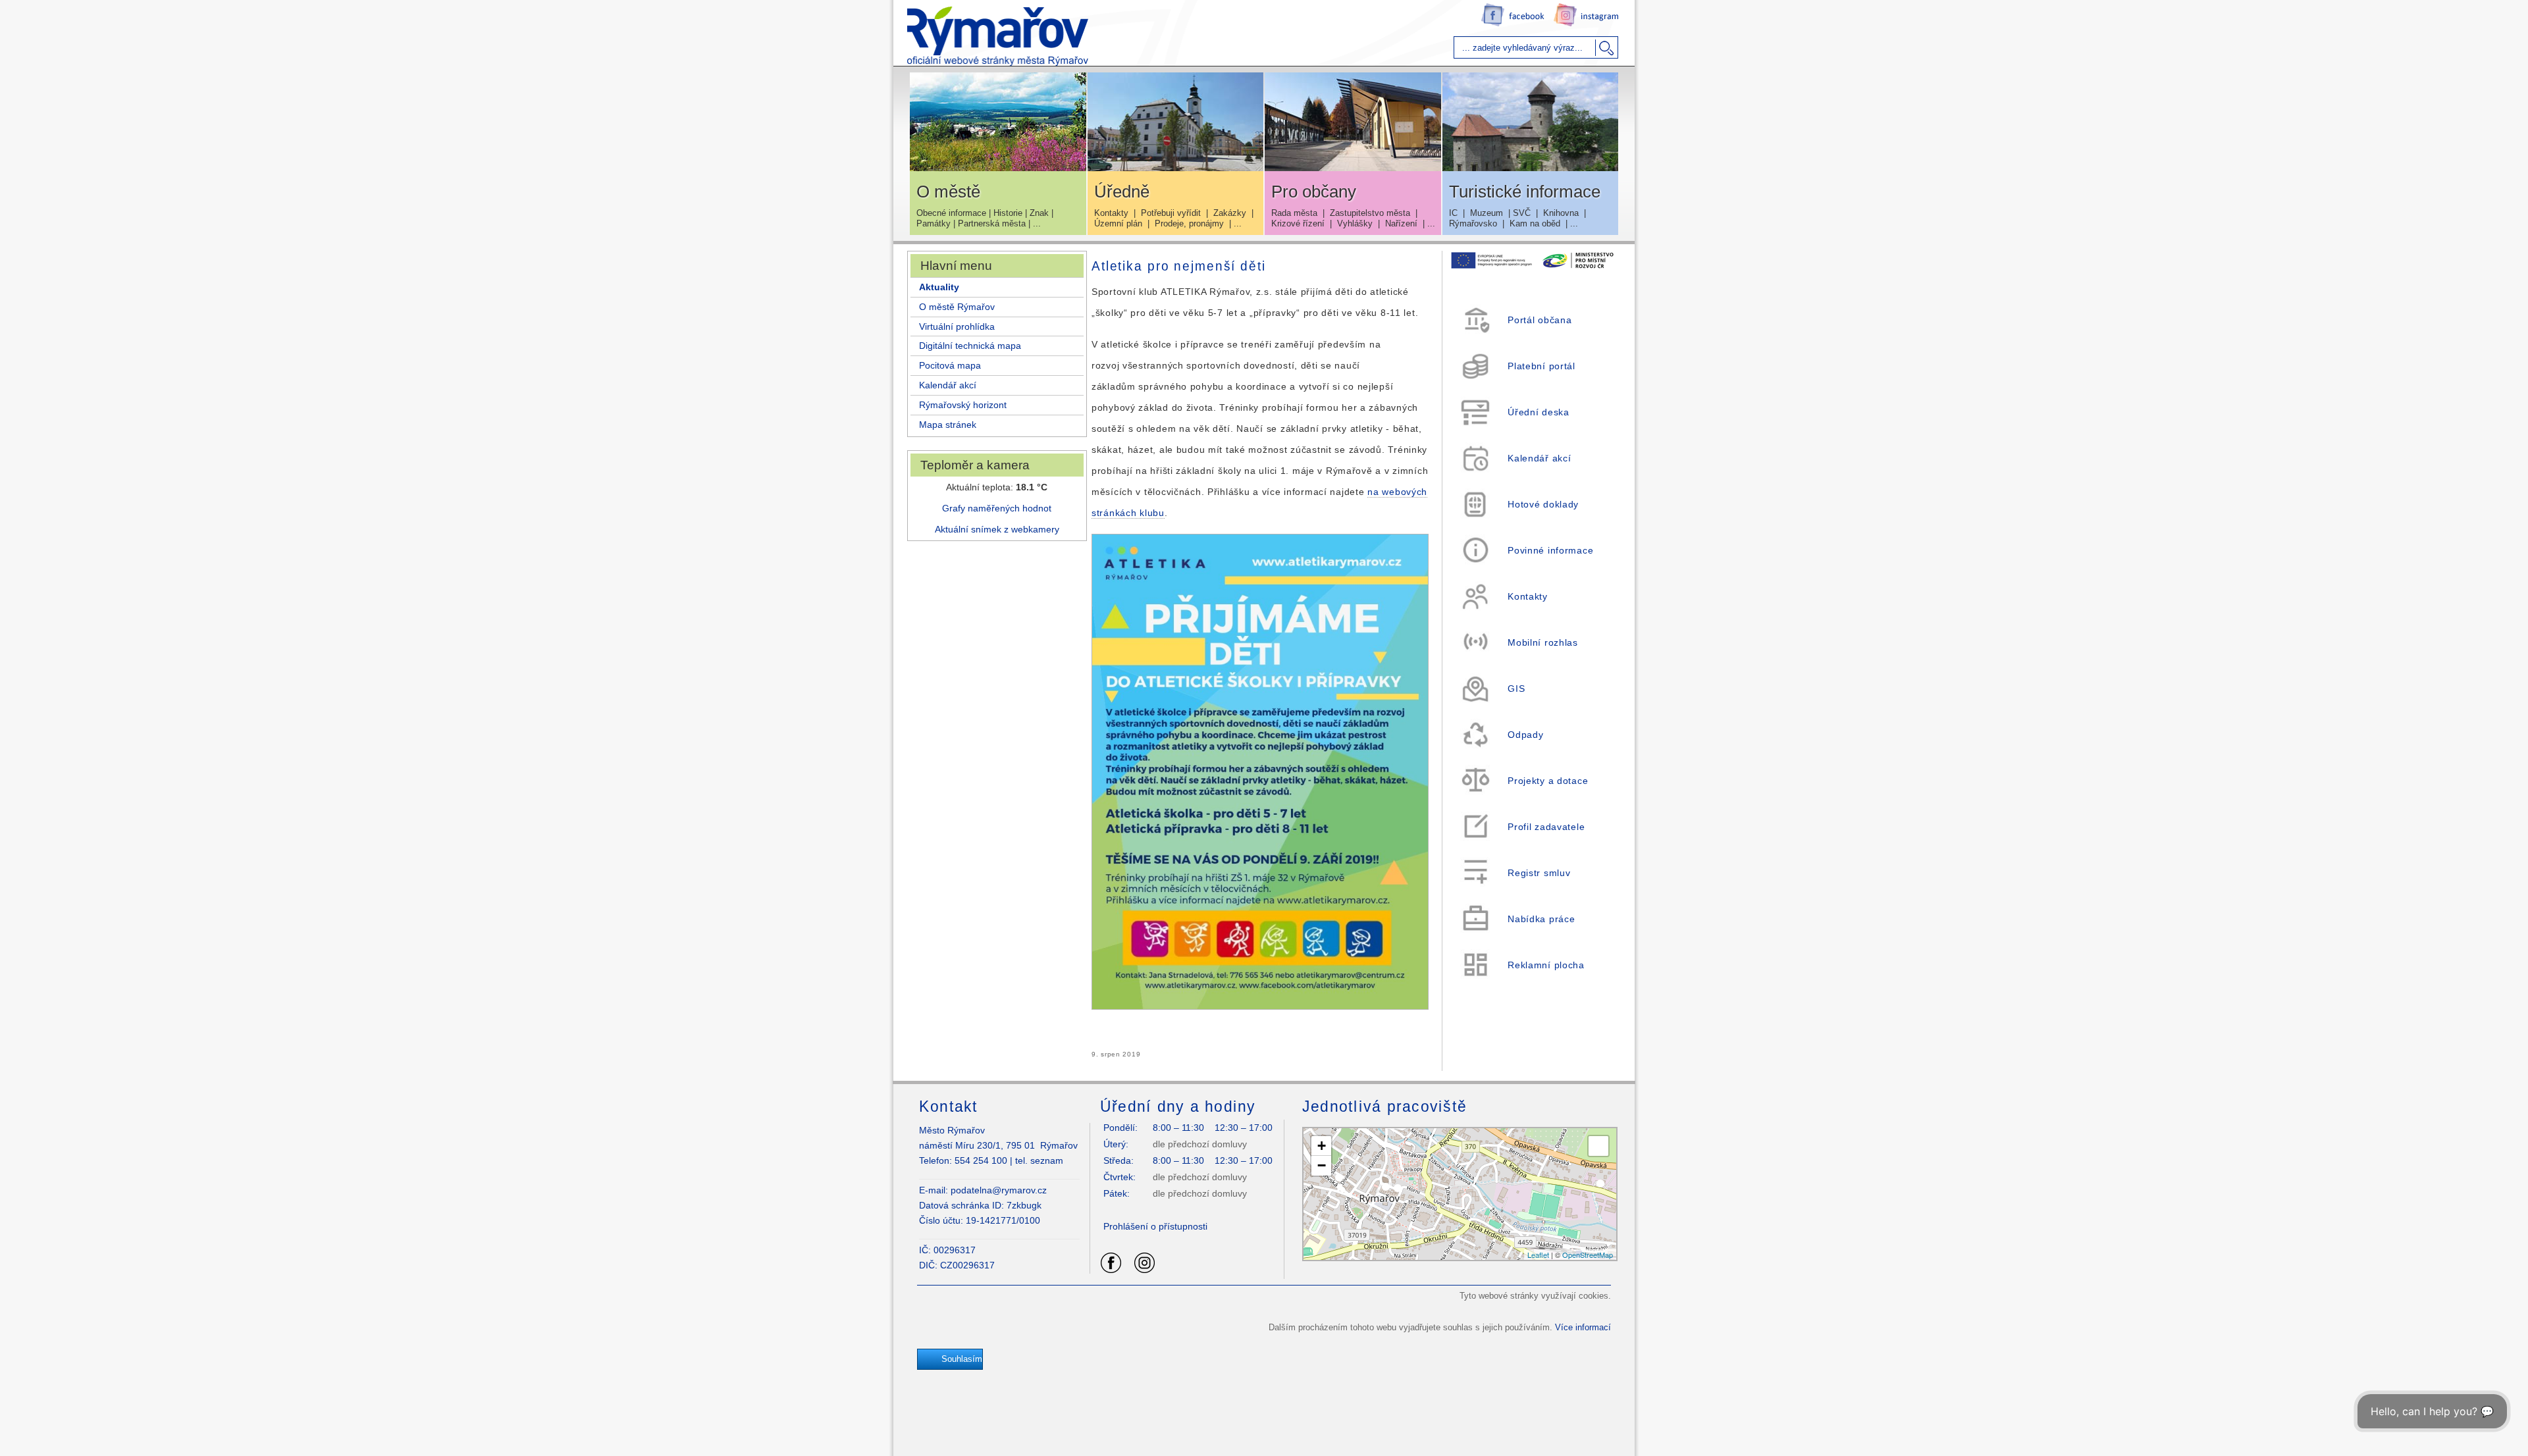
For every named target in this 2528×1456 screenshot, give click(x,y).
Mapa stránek (948, 425)
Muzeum (1487, 213)
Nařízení (1401, 223)
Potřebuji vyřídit (1171, 213)
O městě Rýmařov (957, 307)
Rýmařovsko (1473, 223)
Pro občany (1314, 192)
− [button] (1322, 1165)
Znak (1039, 213)
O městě (948, 192)
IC (1453, 213)
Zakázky (1230, 213)
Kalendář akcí (948, 385)
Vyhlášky (1355, 223)
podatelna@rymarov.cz (999, 1190)
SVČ (1522, 213)
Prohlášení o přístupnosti (1155, 1226)
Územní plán (1118, 223)
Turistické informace (1525, 192)
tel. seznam (1039, 1160)
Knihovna (1561, 213)
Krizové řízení (1298, 223)
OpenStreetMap (1588, 1255)
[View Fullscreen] (1598, 1146)
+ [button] (1322, 1146)
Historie (1008, 213)
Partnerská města (992, 223)
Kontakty (1111, 213)
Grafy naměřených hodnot (997, 508)
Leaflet (1538, 1255)
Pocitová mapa (950, 365)
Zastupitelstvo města (1370, 213)
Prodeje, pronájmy (1189, 223)
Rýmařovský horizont (963, 405)
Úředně (1122, 192)
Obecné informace (951, 213)
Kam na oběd (1535, 223)
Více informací (1583, 1327)
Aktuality (939, 287)
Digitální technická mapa (970, 346)
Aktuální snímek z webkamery (997, 529)
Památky (934, 223)
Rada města (1294, 213)
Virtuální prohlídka (957, 326)
